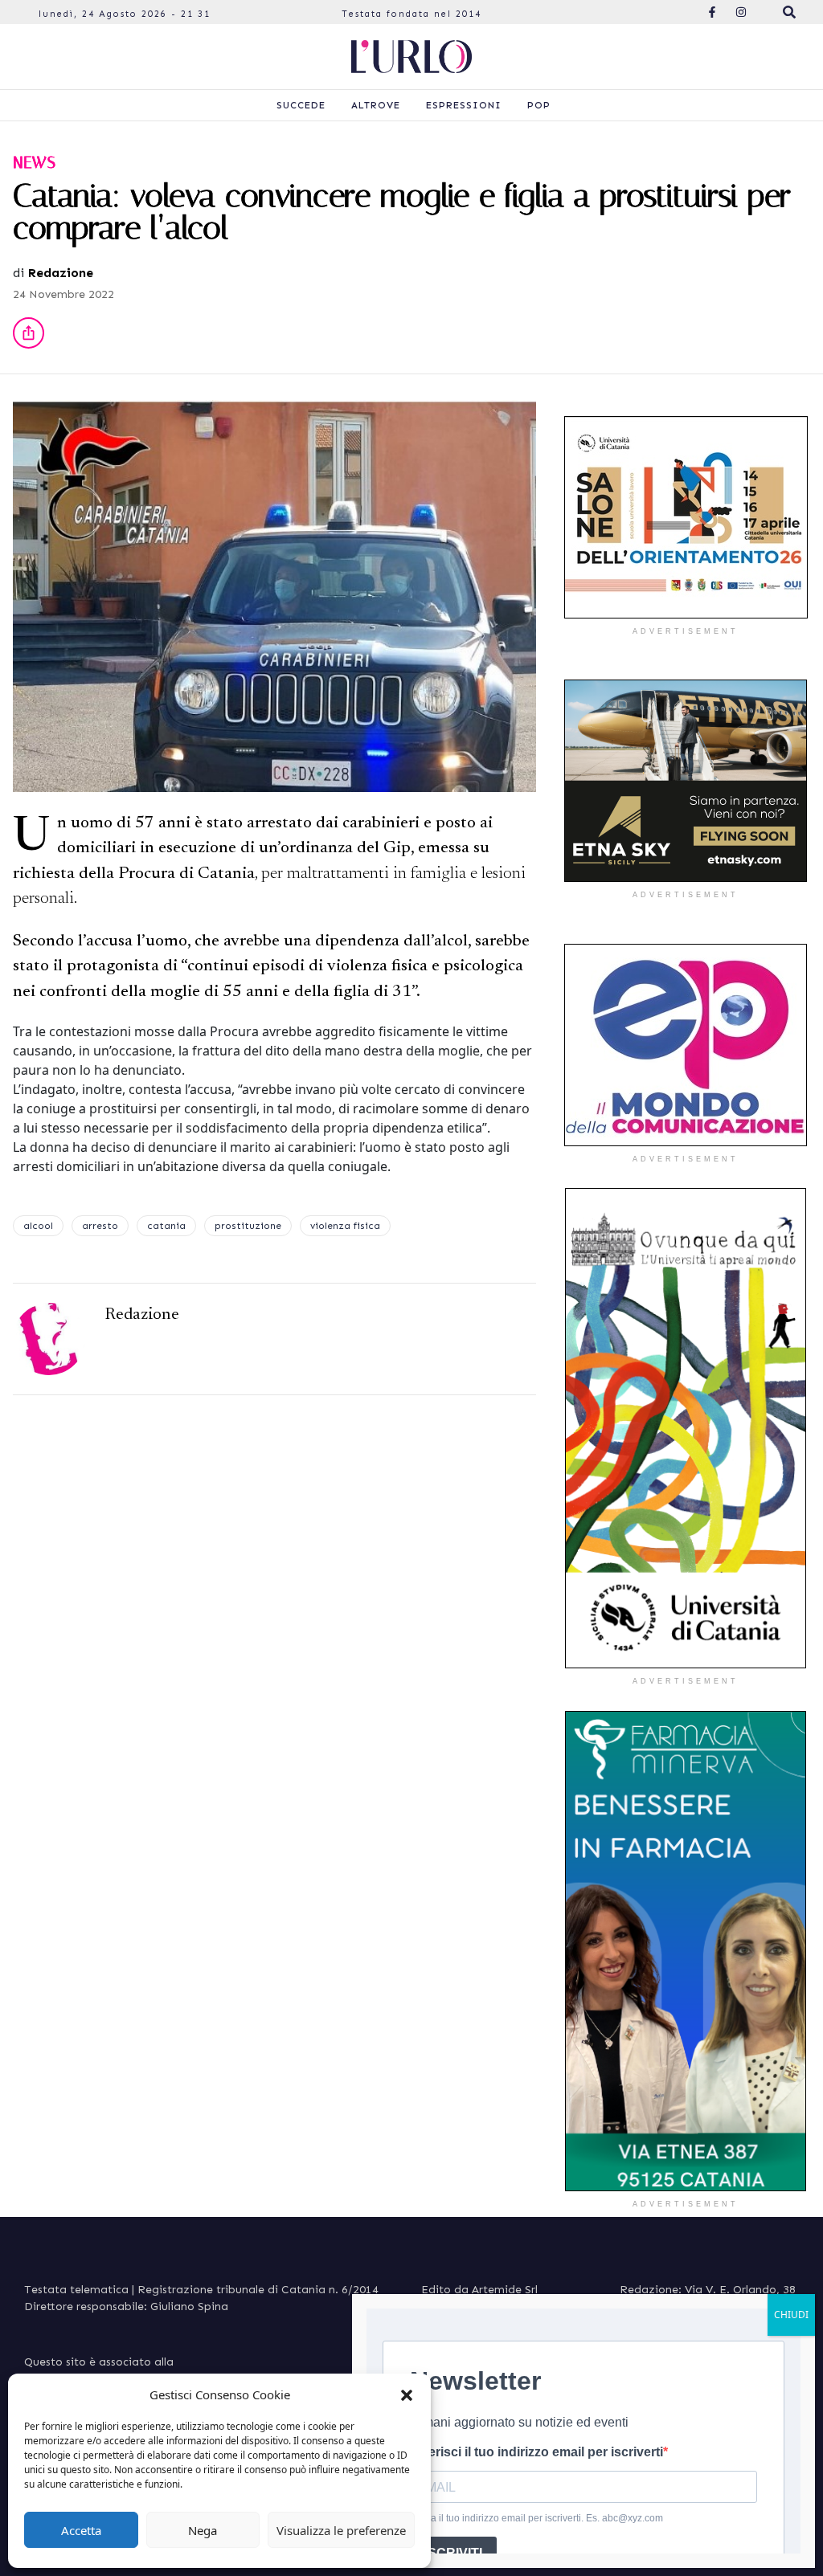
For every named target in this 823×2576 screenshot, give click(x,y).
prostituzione (248, 1226)
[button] (407, 2394)
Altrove (376, 105)
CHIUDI (791, 2315)
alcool (38, 1226)
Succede (301, 105)
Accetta (81, 2530)
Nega (203, 2530)
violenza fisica (345, 1226)
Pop (539, 105)
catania (166, 1226)
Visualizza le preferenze (341, 2530)
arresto (100, 1226)
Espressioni (464, 105)
